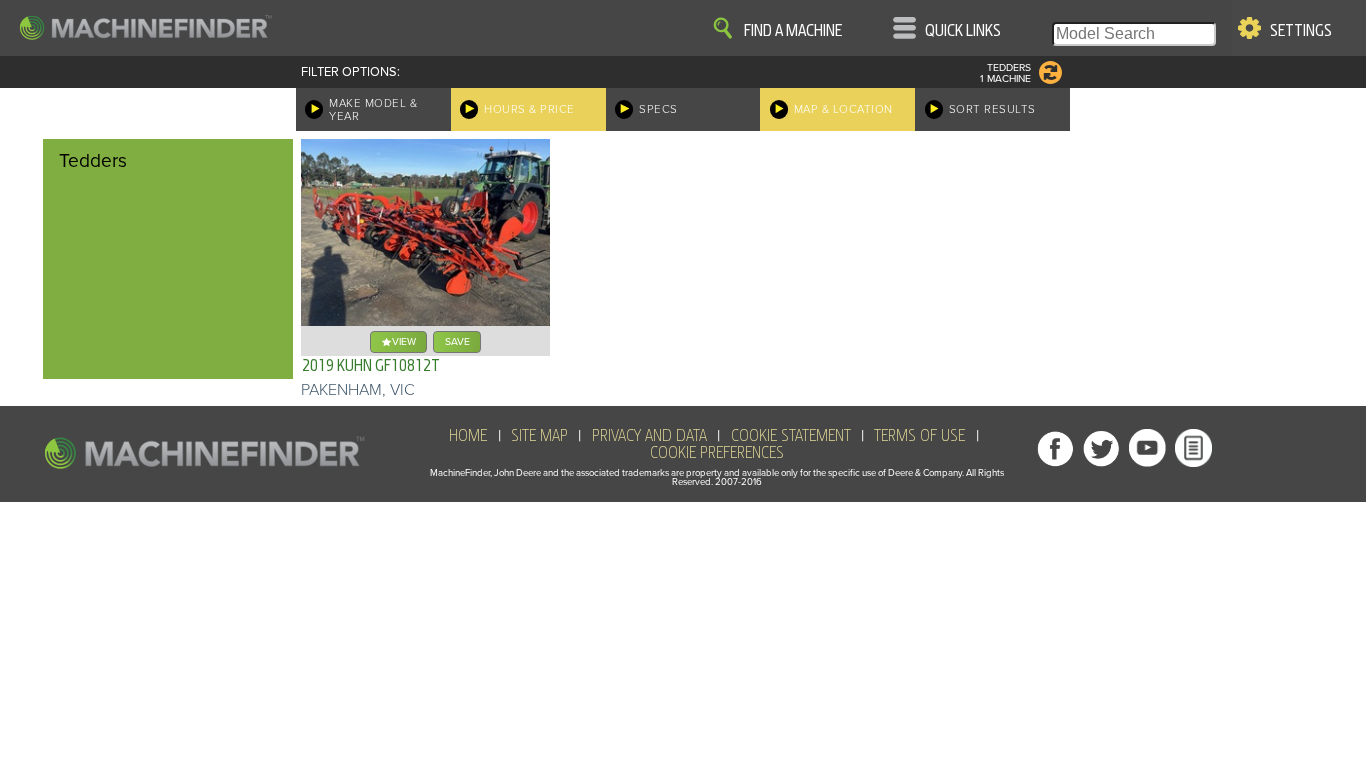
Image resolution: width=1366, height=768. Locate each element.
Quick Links (963, 31)
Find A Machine (793, 31)
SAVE (457, 341)
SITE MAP (539, 436)
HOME (468, 436)
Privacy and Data (649, 436)
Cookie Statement (791, 436)
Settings (1301, 31)
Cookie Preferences (717, 453)
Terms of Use (919, 436)
